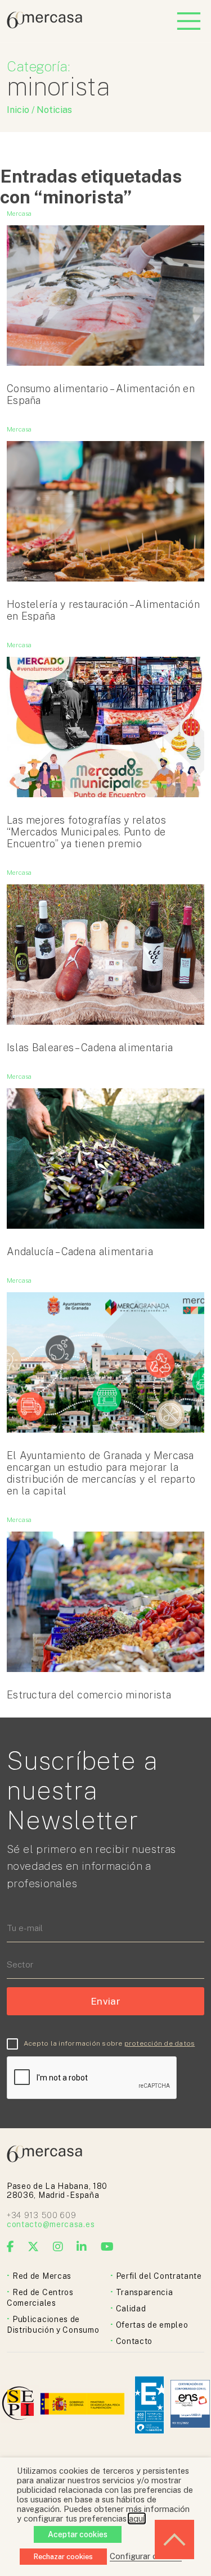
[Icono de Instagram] (58, 2247)
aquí (137, 2518)
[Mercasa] (44, 26)
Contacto (134, 2341)
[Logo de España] (84, 2405)
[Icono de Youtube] (107, 2247)
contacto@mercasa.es (51, 2224)
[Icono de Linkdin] (82, 2247)
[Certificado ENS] (190, 2405)
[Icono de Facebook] (11, 2247)
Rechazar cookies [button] (63, 2557)
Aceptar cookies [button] (78, 2534)
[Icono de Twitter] (33, 2247)
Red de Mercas (42, 2276)
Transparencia (145, 2292)
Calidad (131, 2309)
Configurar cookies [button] (146, 2556)
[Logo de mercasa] (20, 2405)
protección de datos (160, 2043)
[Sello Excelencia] (149, 2405)
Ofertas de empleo (152, 2325)
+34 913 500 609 (42, 2215)
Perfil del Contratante (159, 2276)
